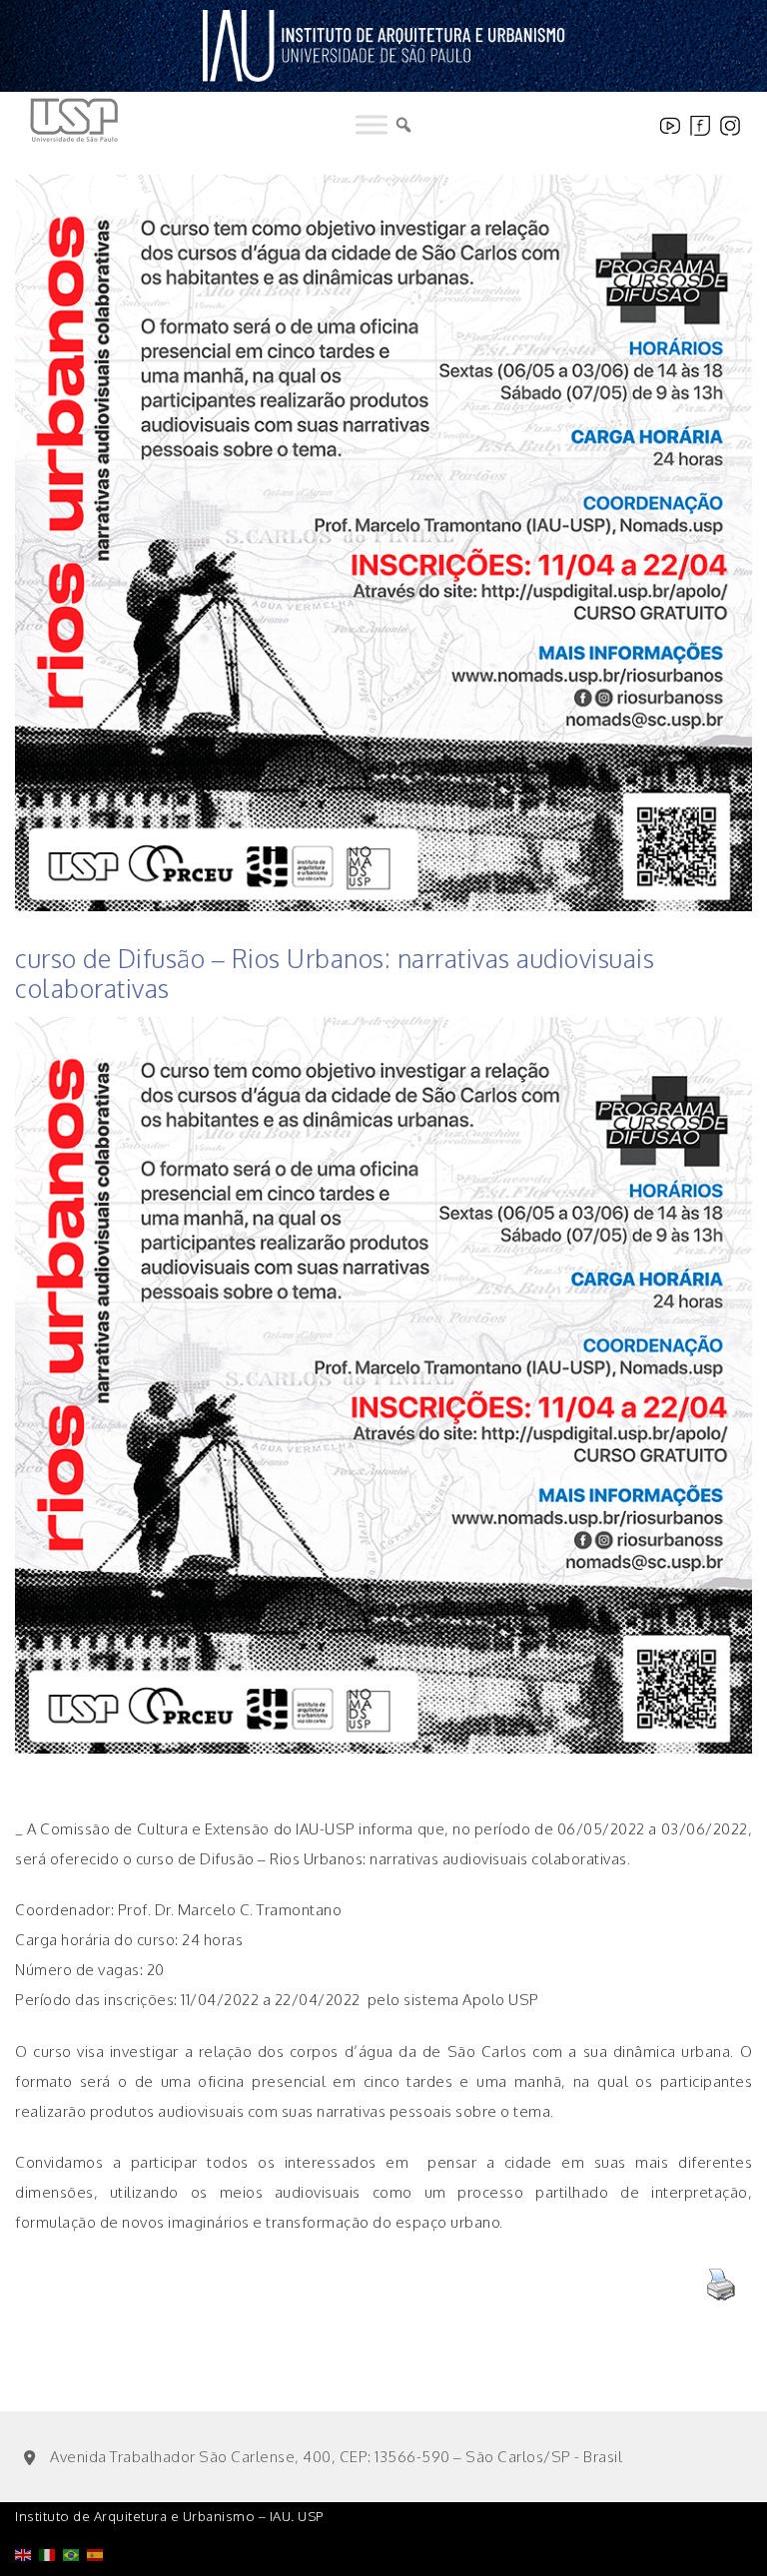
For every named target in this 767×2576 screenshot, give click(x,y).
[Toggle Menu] (372, 125)
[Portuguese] (75, 2504)
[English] (27, 2504)
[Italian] (51, 2504)
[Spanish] (99, 2504)
